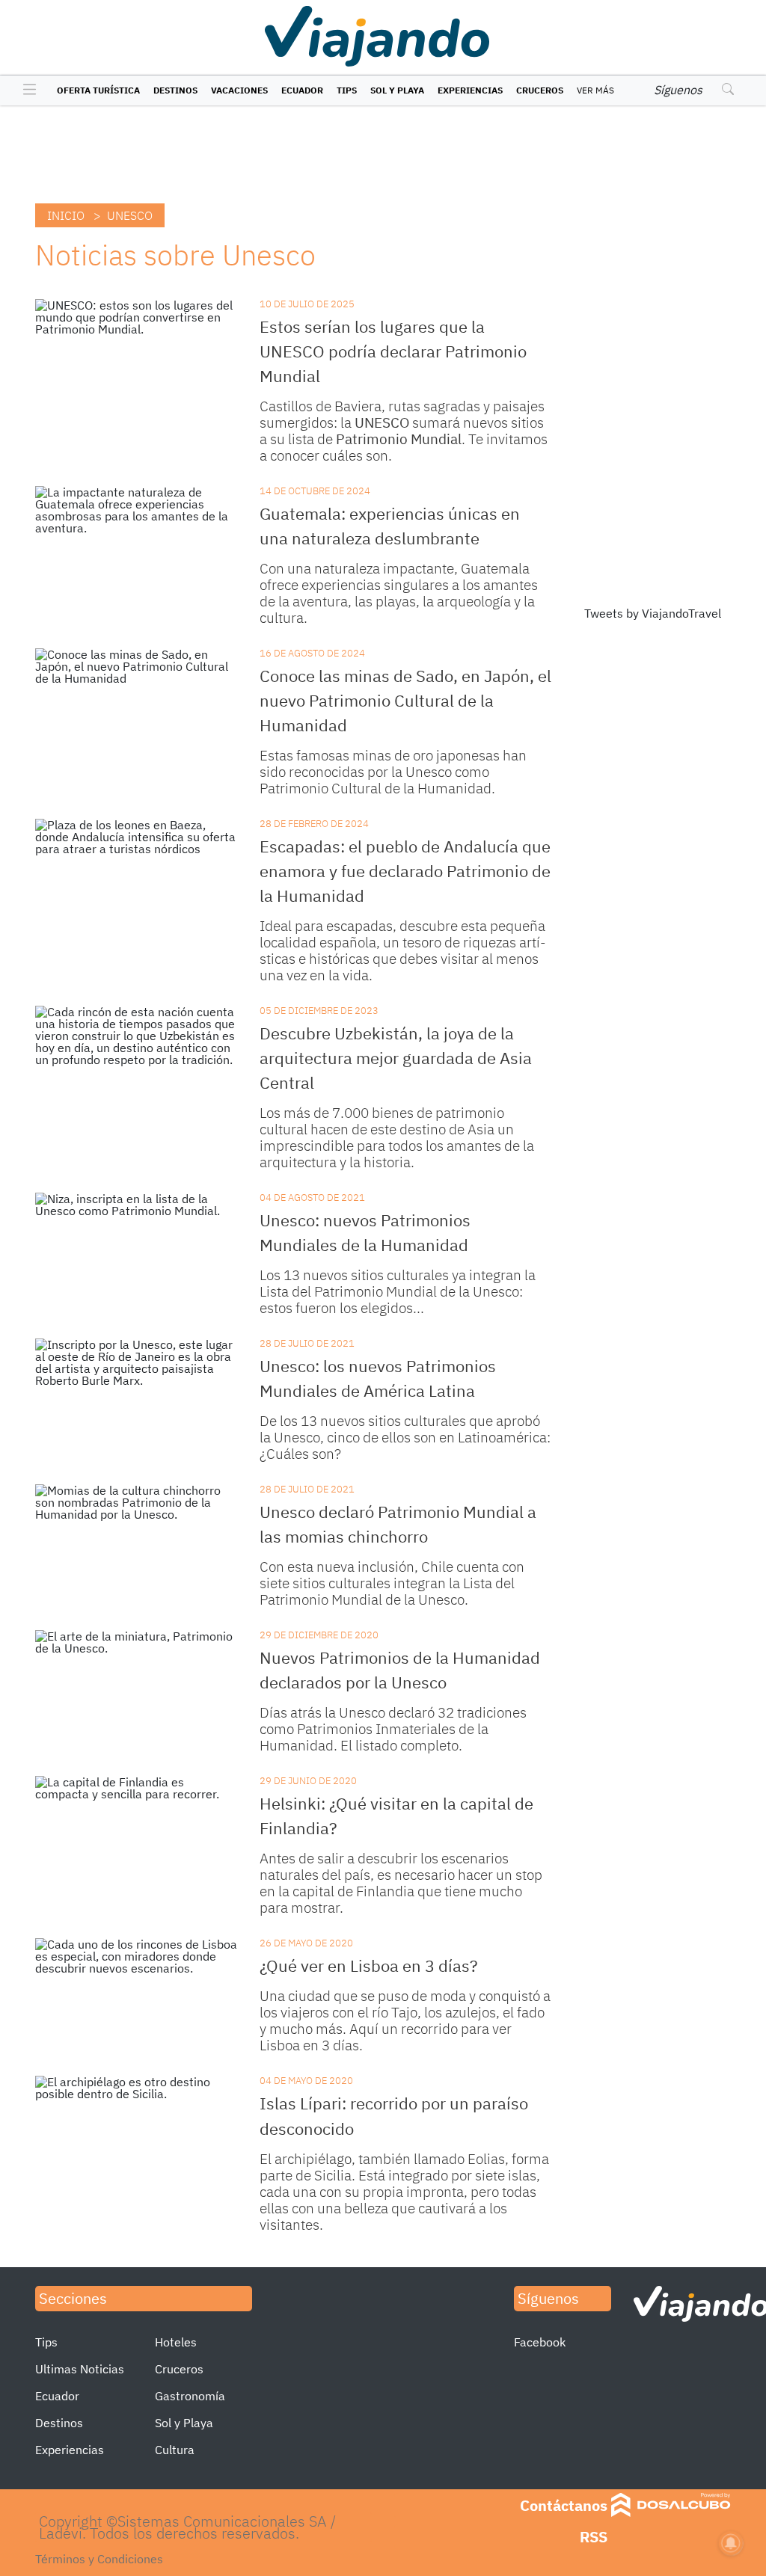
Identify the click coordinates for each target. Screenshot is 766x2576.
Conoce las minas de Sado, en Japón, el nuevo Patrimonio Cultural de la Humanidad (405, 700)
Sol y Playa (397, 90)
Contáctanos (564, 2505)
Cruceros (540, 90)
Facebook (540, 2342)
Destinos (175, 90)
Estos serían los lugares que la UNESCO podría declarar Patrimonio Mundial (393, 351)
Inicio (66, 215)
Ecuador (302, 90)
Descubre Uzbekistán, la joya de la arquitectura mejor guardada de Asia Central (396, 1058)
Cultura (175, 2450)
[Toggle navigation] (26, 90)
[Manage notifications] (731, 2543)
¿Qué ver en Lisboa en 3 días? (369, 1965)
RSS (594, 2537)
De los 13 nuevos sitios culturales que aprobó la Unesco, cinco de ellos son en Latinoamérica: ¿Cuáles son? (405, 1437)
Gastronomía (190, 2396)
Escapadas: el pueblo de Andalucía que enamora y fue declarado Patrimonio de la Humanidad (405, 871)
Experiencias (470, 90)
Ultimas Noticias (80, 2369)
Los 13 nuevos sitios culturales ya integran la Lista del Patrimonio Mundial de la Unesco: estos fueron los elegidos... (398, 1291)
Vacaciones (239, 90)
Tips (347, 90)
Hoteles (176, 2342)
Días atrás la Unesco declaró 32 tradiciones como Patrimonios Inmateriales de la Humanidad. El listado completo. (393, 1729)
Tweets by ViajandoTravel (653, 613)
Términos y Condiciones (99, 2559)
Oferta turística (98, 90)
